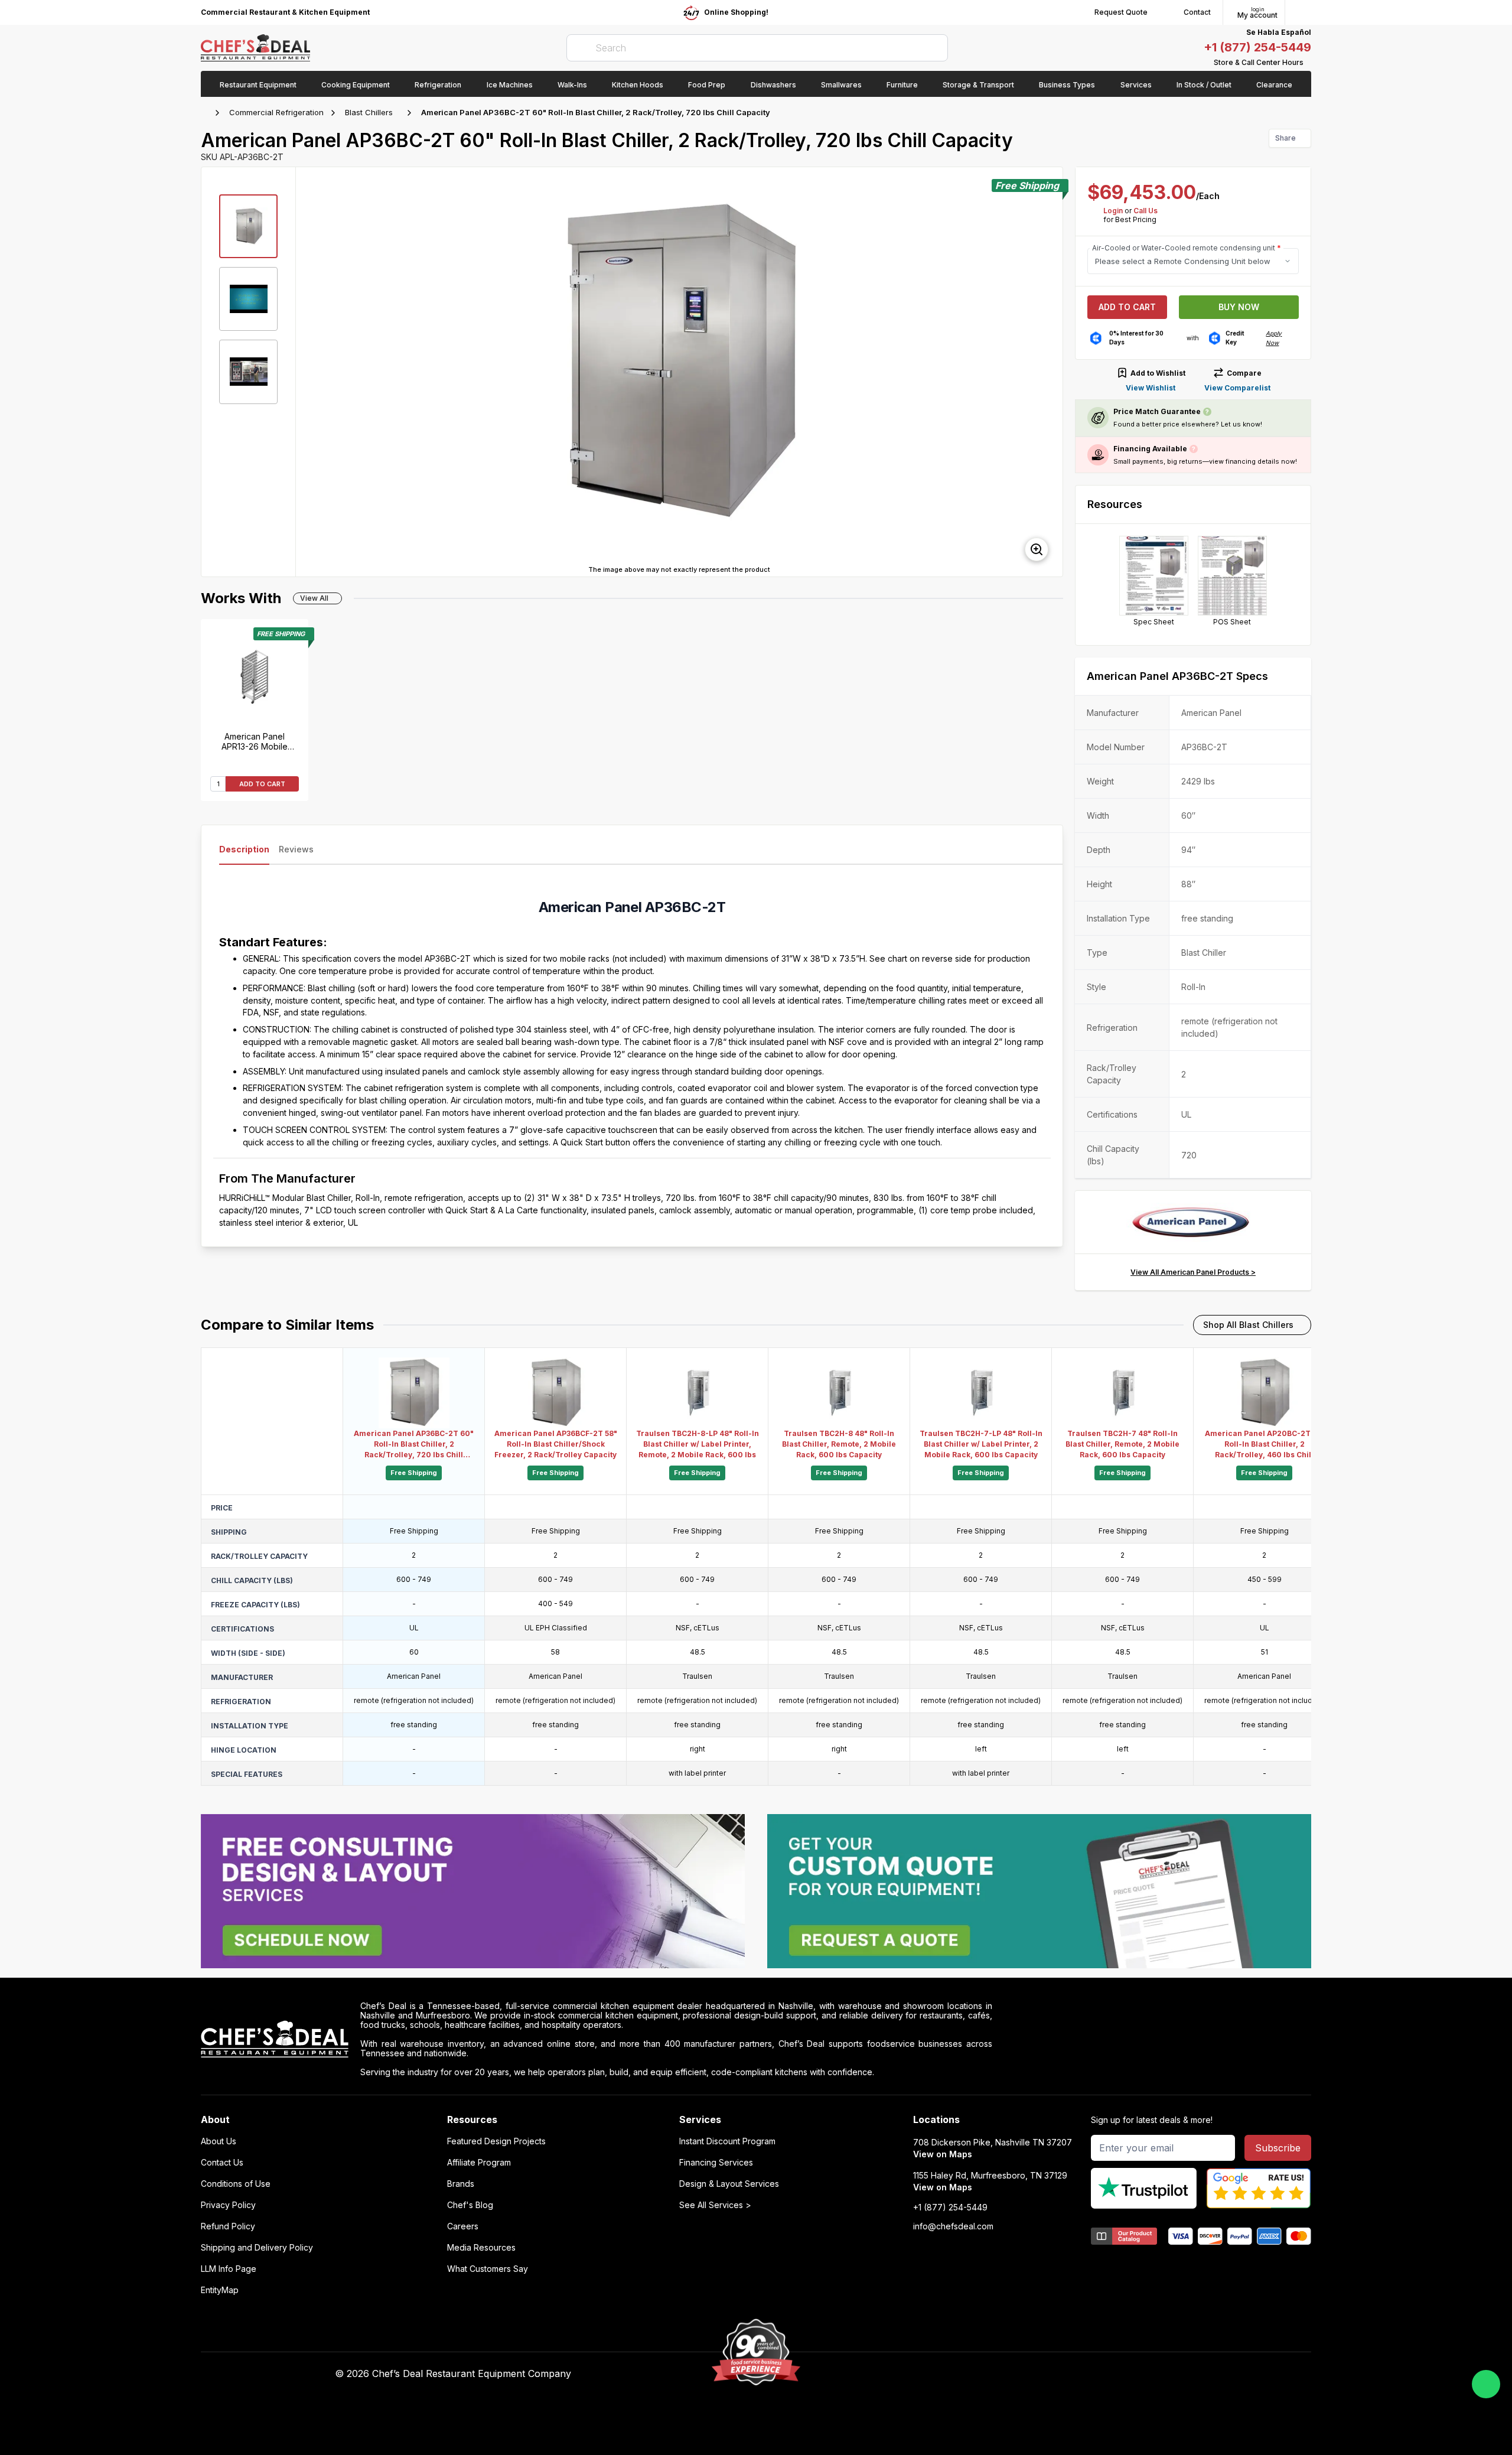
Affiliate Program (479, 2163)
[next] (1048, 372)
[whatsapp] (1486, 2384)
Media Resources (481, 2248)
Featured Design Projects (496, 2141)
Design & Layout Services (729, 2184)
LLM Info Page (229, 2269)
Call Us (1146, 211)
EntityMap (220, 2290)
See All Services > (715, 2205)
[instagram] (1039, 2374)
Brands (461, 2184)
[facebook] (946, 2374)
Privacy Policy (228, 2205)
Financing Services (716, 2163)
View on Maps (943, 2154)
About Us (219, 2141)
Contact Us (222, 2163)
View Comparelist (1237, 388)
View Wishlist (1151, 388)
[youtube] (970, 2374)
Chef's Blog (470, 2205)
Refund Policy (228, 2226)
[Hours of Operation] (1308, 63)
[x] (993, 2374)
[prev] (310, 372)
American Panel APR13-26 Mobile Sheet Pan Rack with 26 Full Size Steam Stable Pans (255, 741)
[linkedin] (1016, 2374)
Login (1113, 211)
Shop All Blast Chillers (1248, 1325)
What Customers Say (488, 2269)
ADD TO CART (262, 784)
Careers (463, 2226)
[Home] (207, 113)
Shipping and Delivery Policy (257, 2248)
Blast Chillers (369, 112)
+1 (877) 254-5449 (1257, 47)
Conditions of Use (236, 2184)
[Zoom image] (1037, 549)
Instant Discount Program (727, 2141)
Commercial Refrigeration (276, 112)
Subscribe (1278, 2148)
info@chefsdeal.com (953, 2226)
